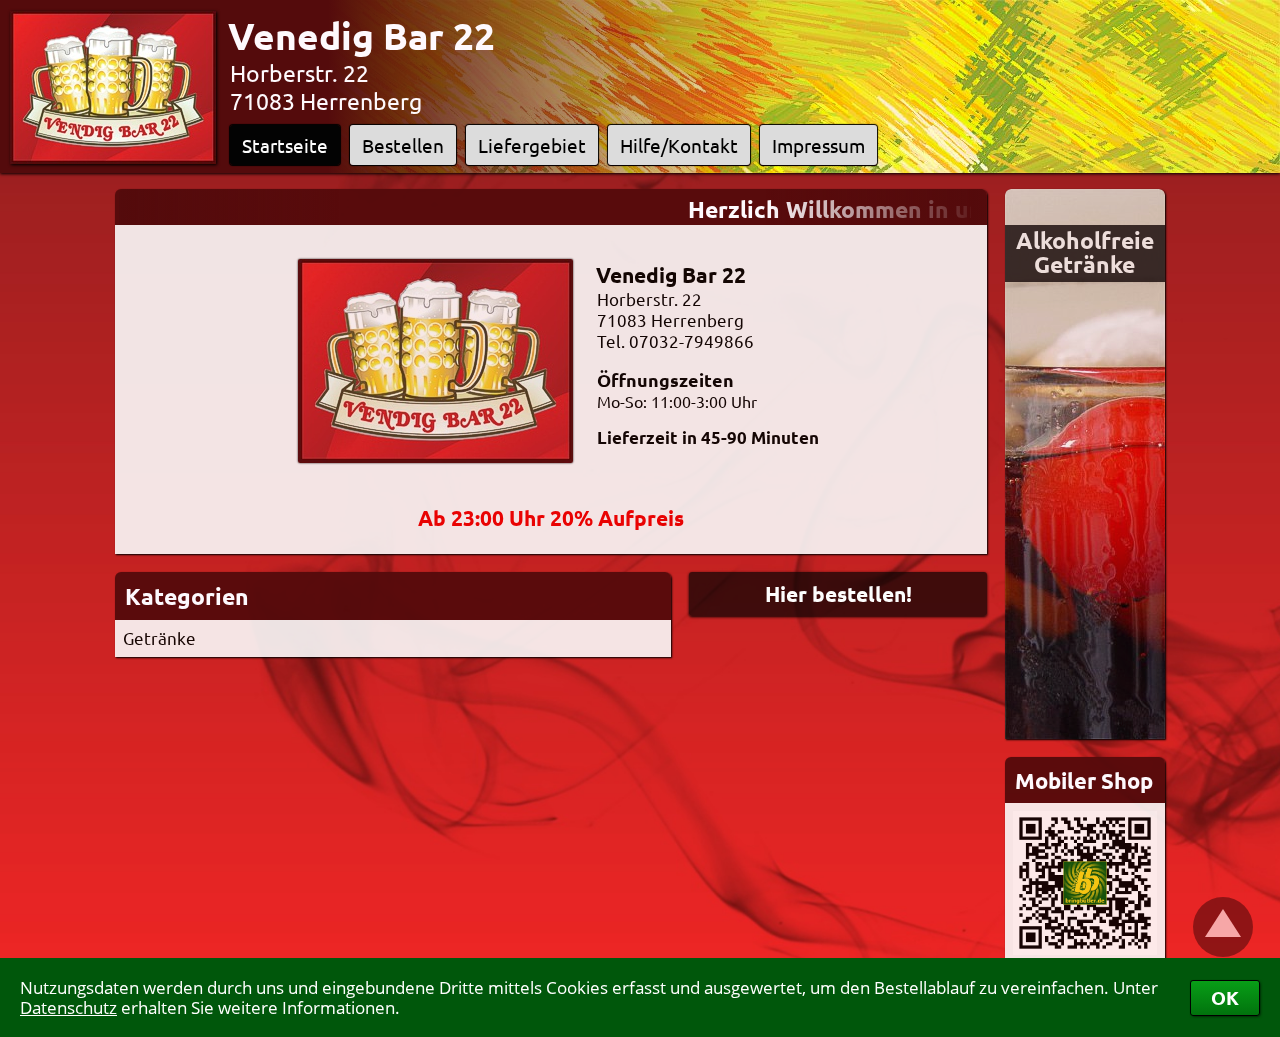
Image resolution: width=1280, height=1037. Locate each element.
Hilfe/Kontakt (679, 145)
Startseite (285, 145)
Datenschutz (68, 1007)
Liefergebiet (532, 145)
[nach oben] (1223, 927)
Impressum (818, 145)
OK (1225, 997)
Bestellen (403, 145)
